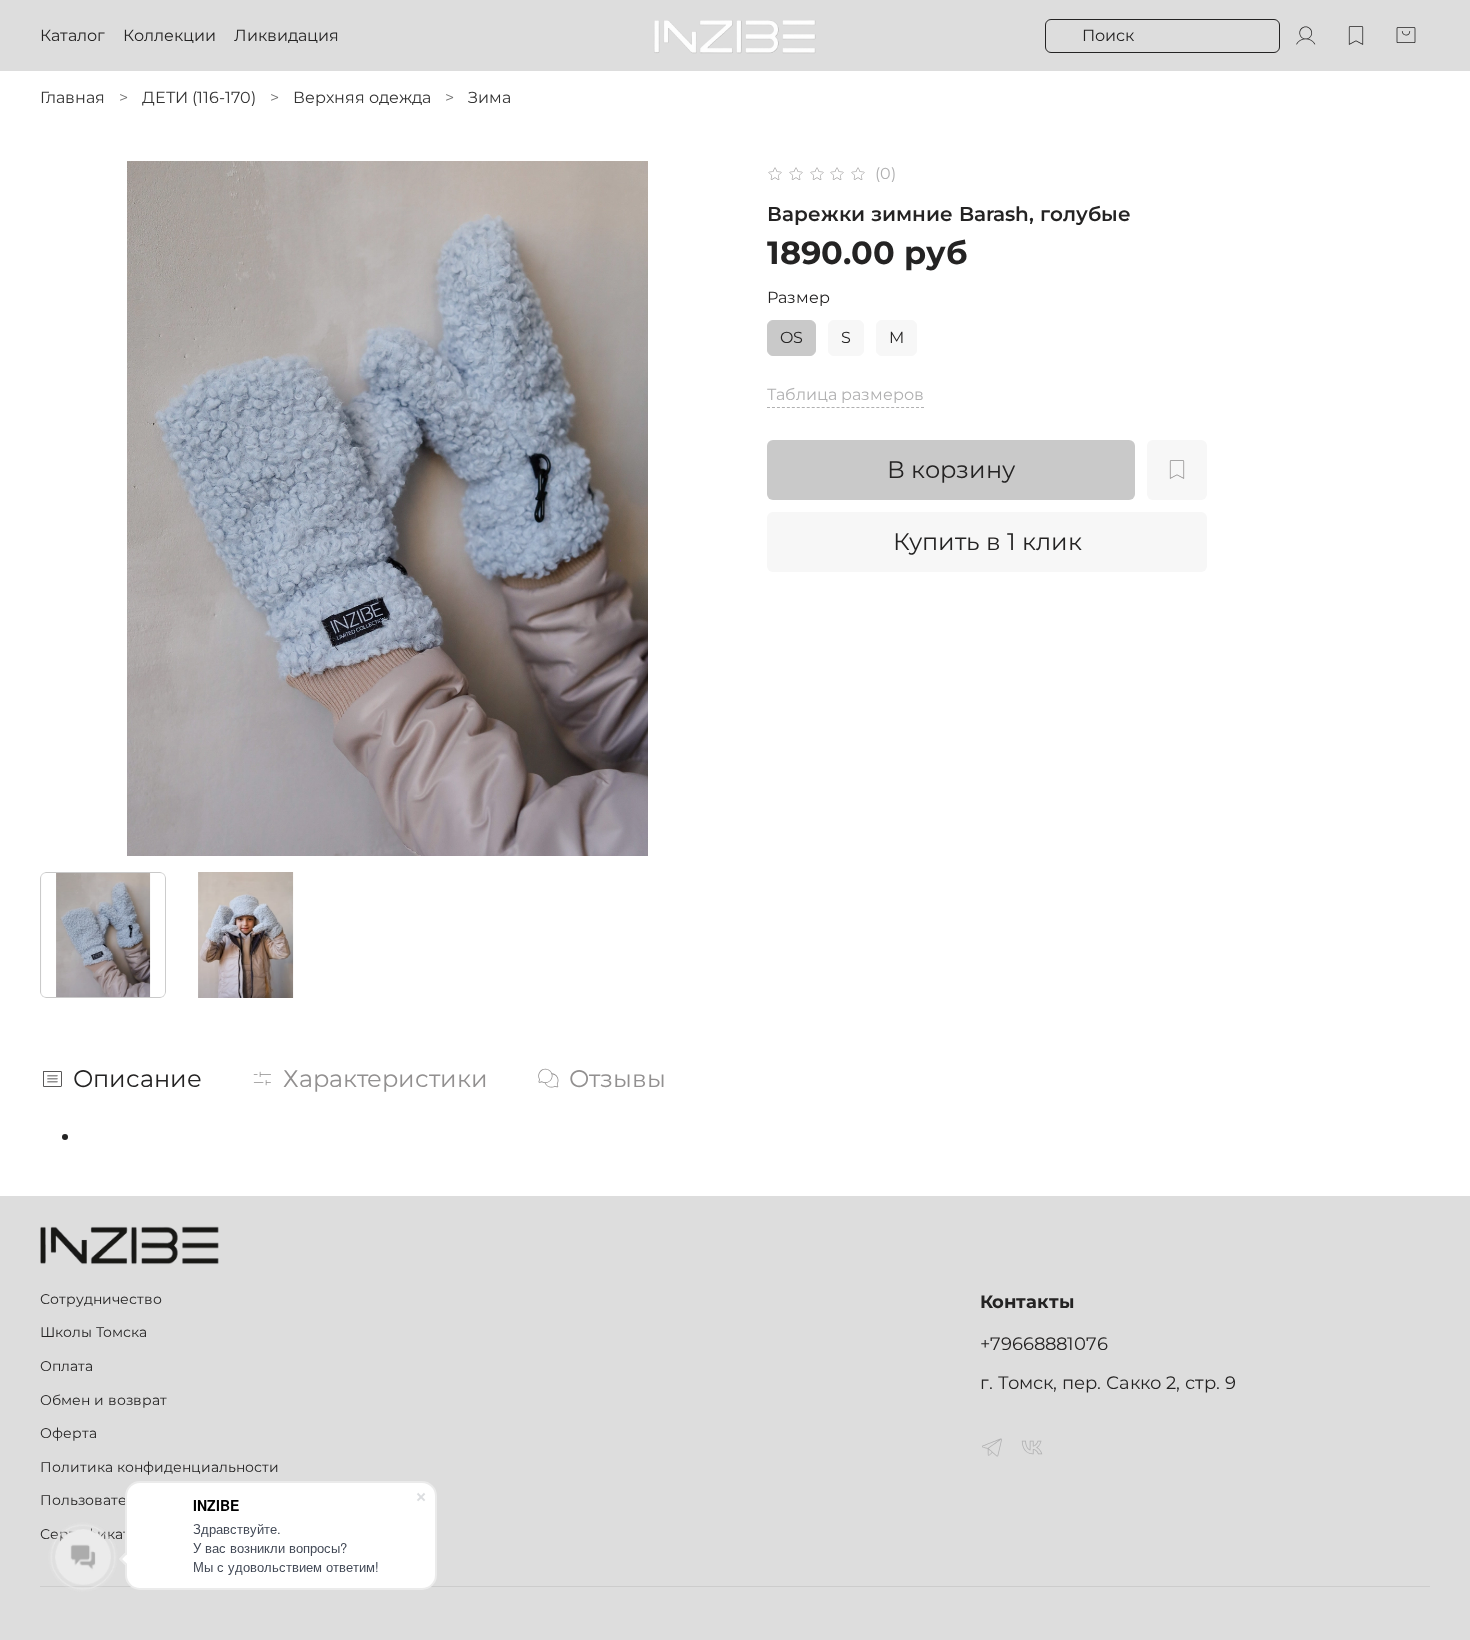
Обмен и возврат (103, 1400)
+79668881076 (1044, 1343)
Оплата (66, 1366)
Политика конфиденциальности (159, 1467)
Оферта (68, 1433)
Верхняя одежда (362, 97)
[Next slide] (703, 509)
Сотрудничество (101, 1299)
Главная (72, 97)
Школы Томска (93, 1332)
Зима (489, 97)
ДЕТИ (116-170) (199, 97)
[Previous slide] (72, 509)
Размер (798, 297)
